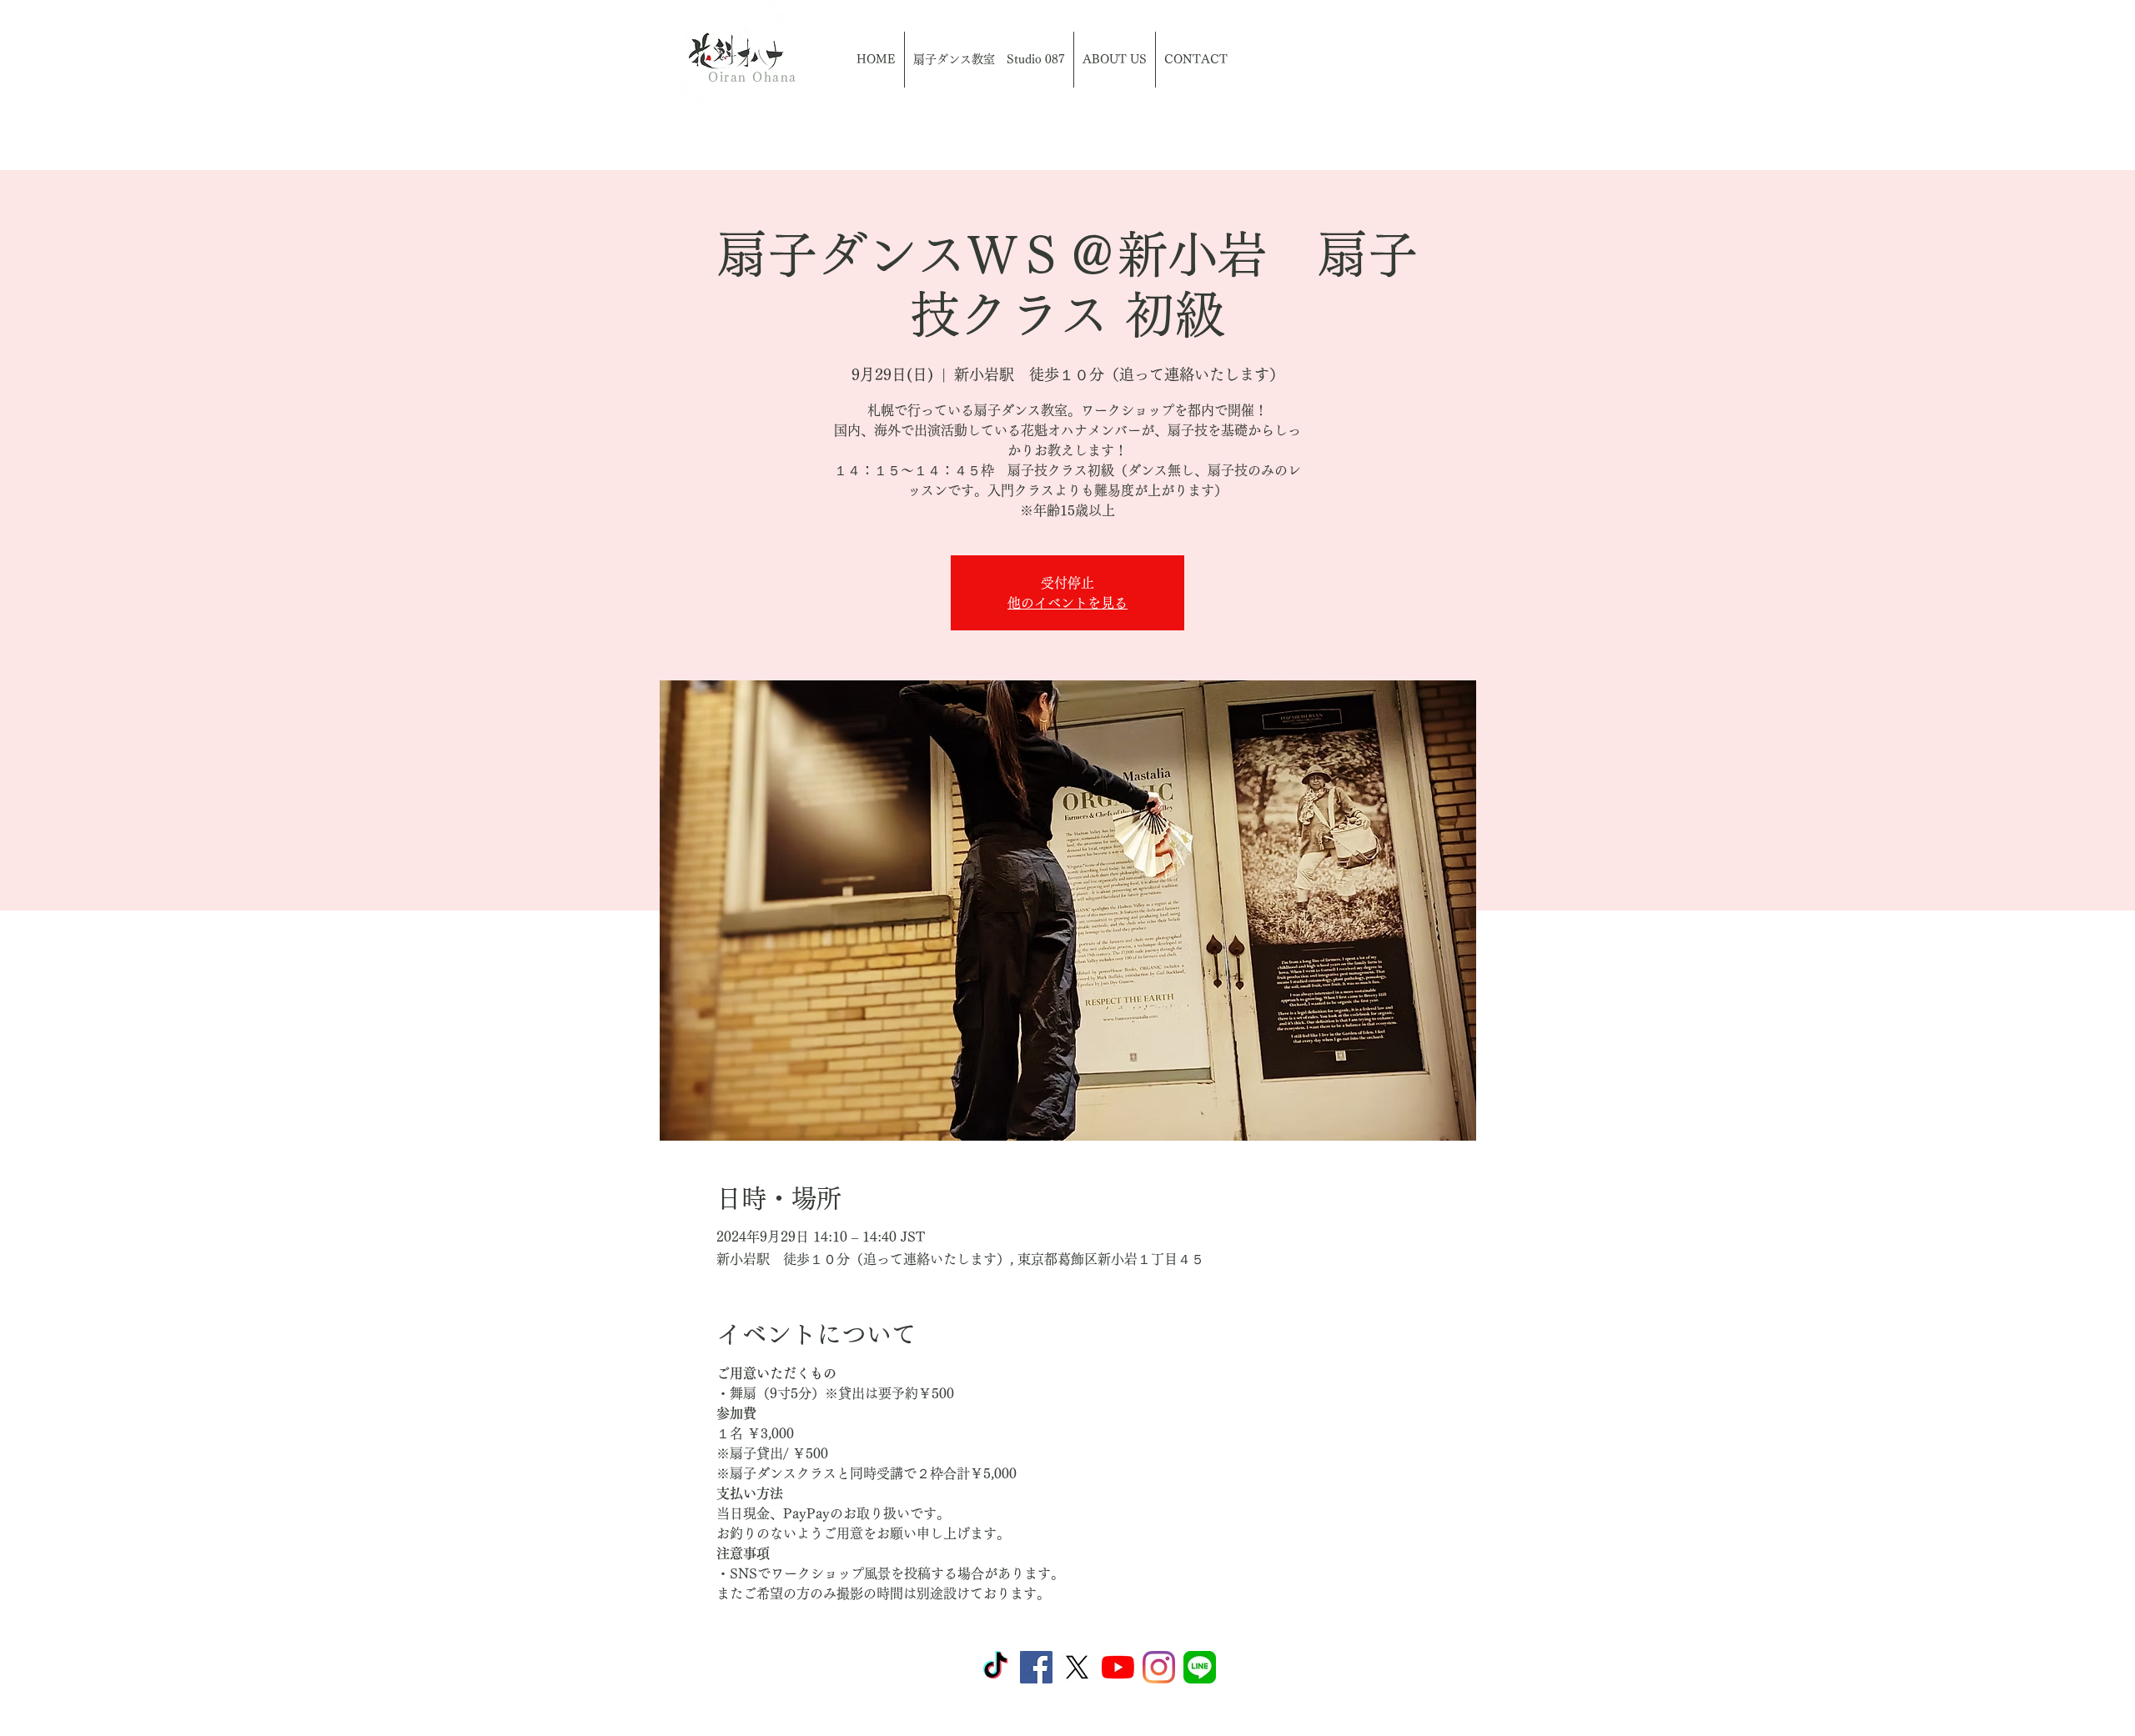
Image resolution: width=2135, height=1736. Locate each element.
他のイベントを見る (1067, 603)
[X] (1077, 1667)
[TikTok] (995, 1667)
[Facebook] (1036, 1667)
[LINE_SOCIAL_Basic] (1200, 1667)
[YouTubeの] (1118, 1667)
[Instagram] (1159, 1667)
